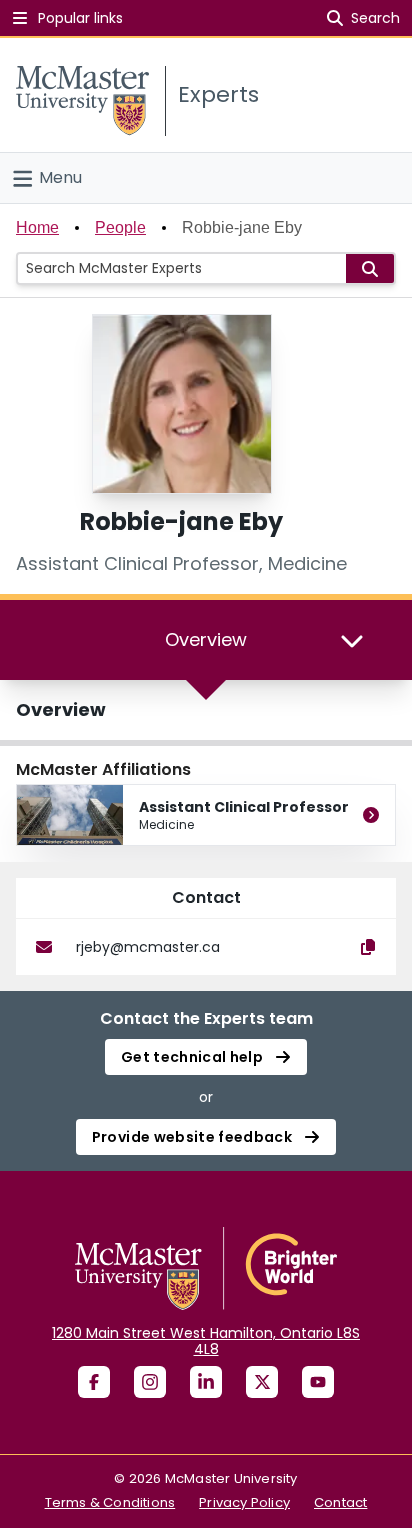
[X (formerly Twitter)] (262, 1382)
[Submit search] (370, 268)
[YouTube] (318, 1382)
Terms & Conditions (110, 1502)
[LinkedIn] (206, 1382)
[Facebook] (94, 1382)
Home (37, 227)
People (120, 227)
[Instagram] (150, 1382)
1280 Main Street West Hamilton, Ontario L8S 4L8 (206, 1341)
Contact (340, 1502)
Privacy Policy (244, 1502)
